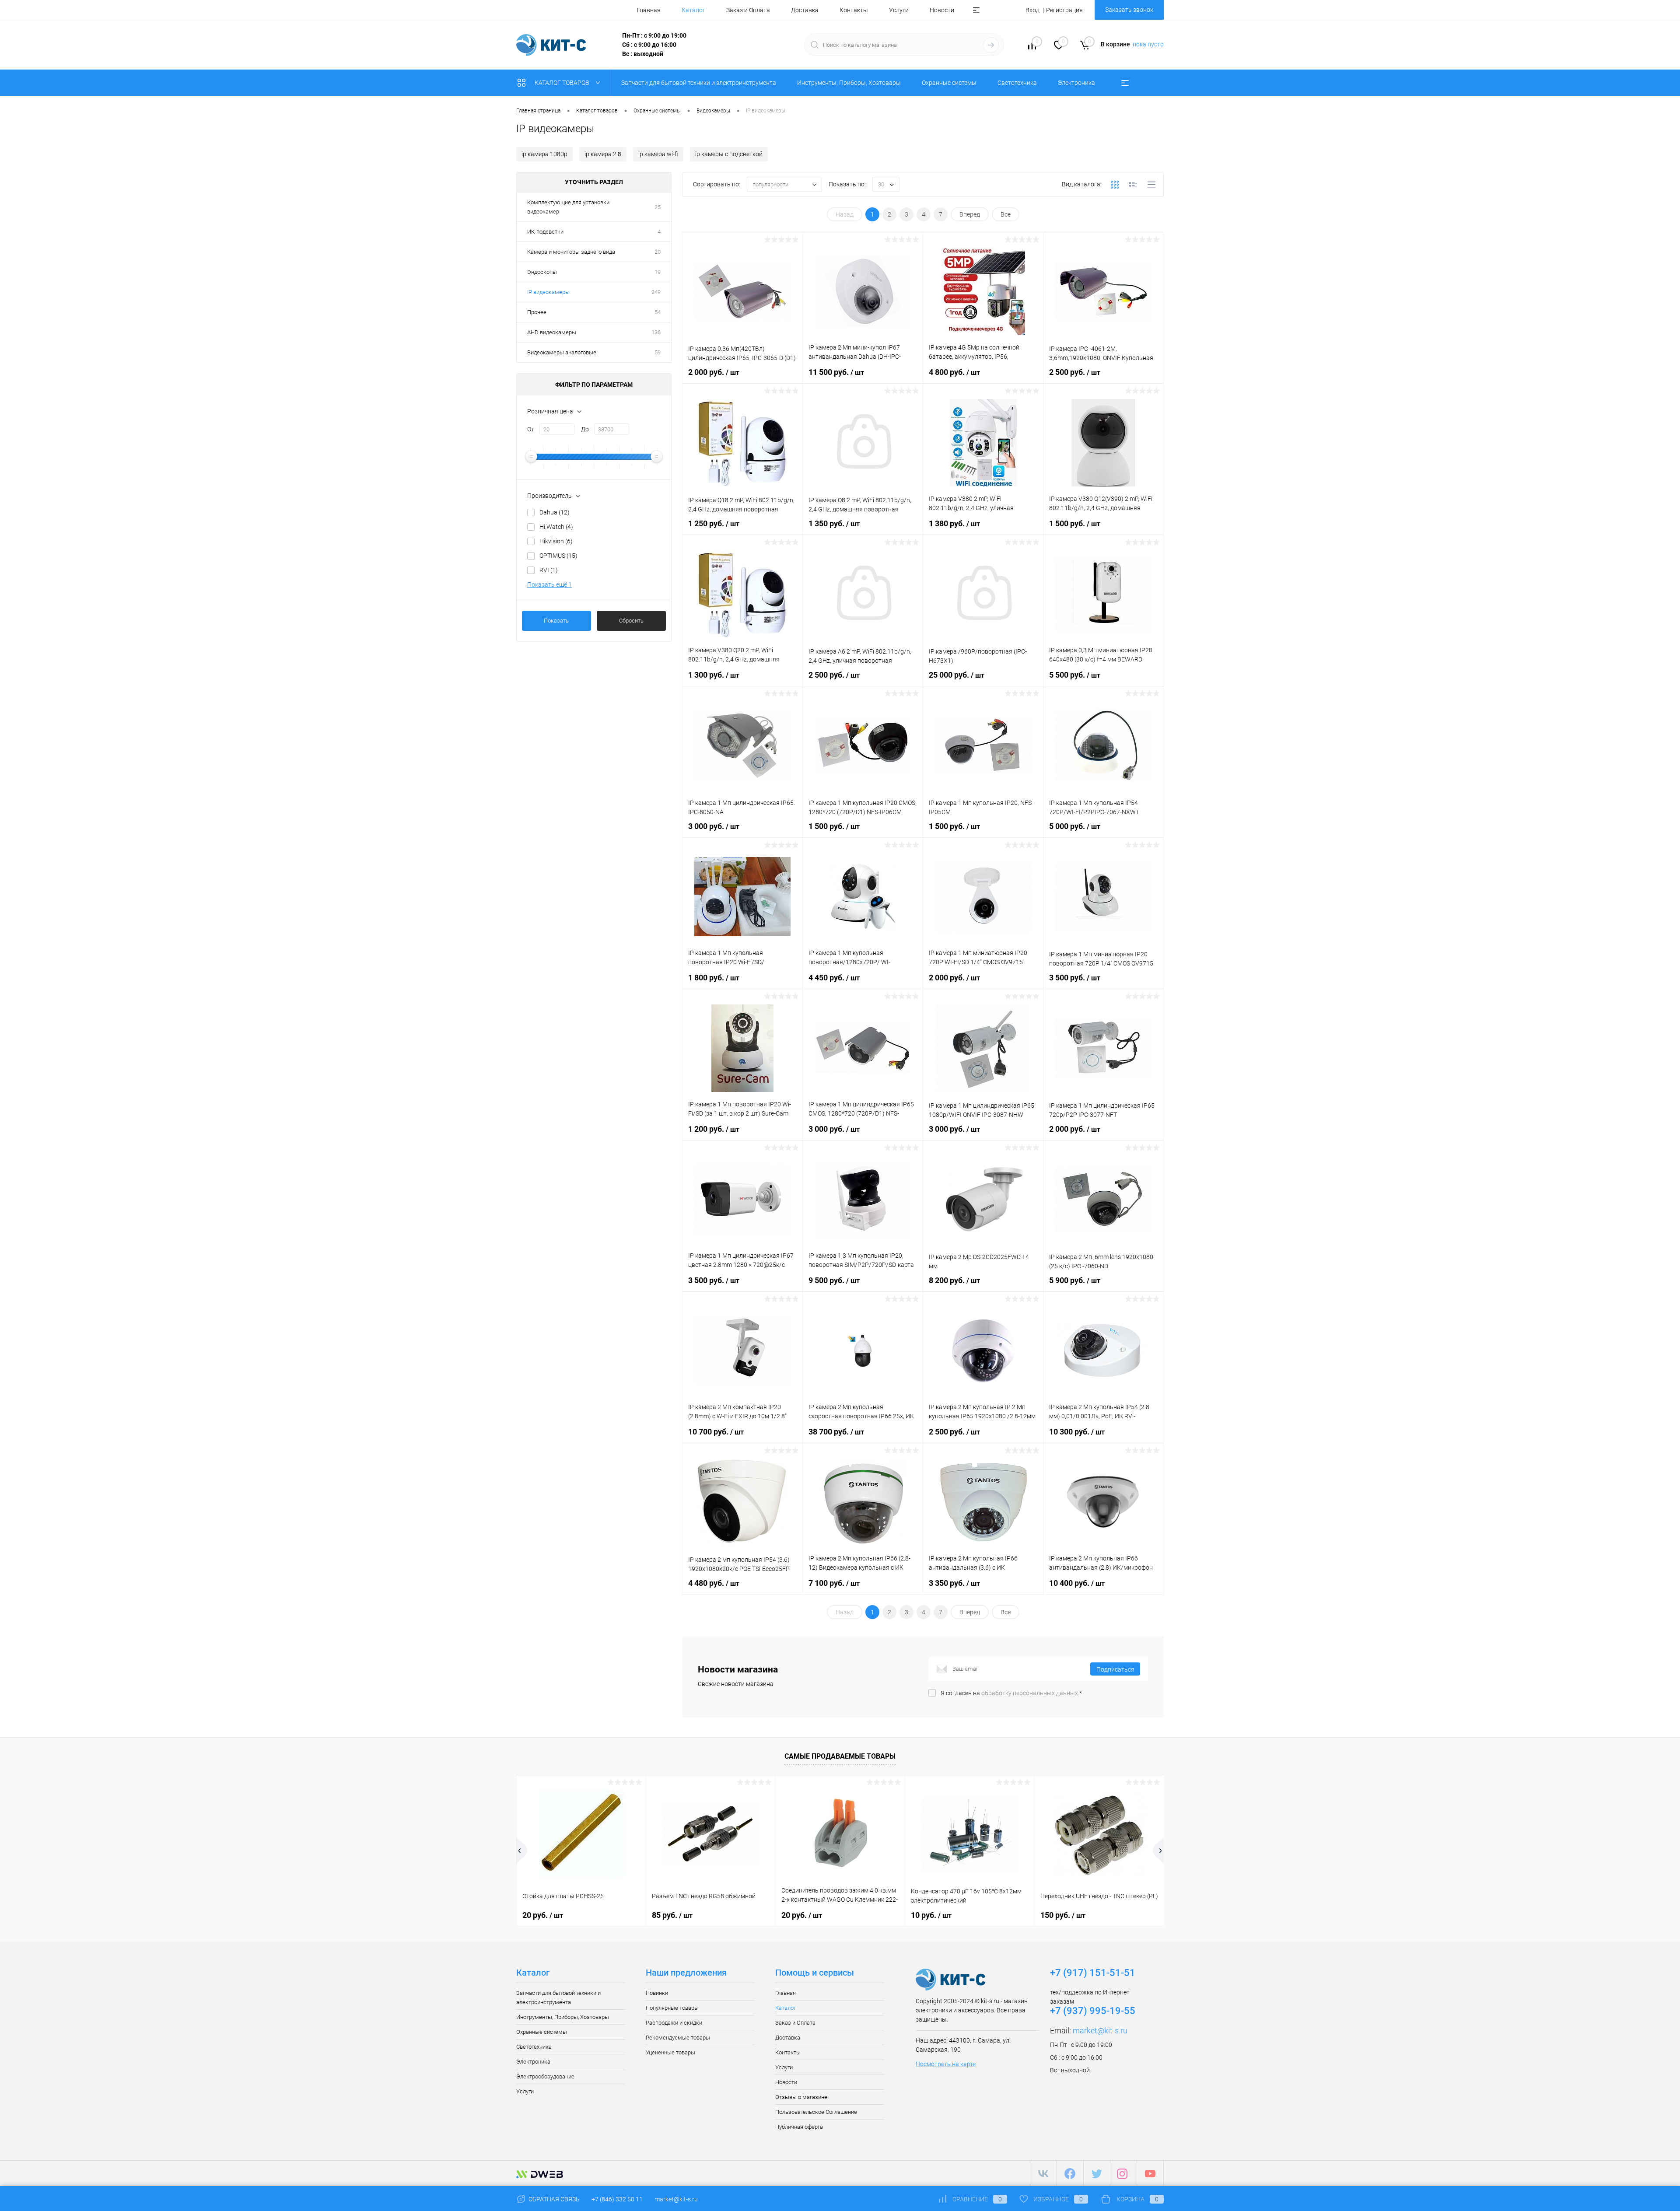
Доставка (805, 10)
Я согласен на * (1011, 1693)
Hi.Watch (556, 527)
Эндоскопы (542, 272)
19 (658, 272)
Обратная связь (553, 2199)
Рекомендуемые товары (678, 2038)
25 (658, 207)
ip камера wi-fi (658, 154)
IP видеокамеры (548, 292)
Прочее (537, 312)
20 (658, 252)
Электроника (533, 2062)
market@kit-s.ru (1100, 2031)
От (531, 429)
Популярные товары (672, 2008)
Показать (556, 621)
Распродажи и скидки (674, 2023)
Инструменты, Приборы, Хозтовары (563, 2017)
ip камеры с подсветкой (729, 154)
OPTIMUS (558, 556)
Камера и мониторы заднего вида (571, 252)
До (585, 429)
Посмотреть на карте (946, 2064)
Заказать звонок (1129, 10)
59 (658, 352)
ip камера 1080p (544, 154)
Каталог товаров (563, 83)
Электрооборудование (545, 2076)
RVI (549, 570)
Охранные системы (542, 2032)
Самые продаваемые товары (840, 1756)
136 (656, 332)
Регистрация (1064, 10)
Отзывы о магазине (801, 2097)
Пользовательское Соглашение (816, 2112)
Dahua (555, 512)
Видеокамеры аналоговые (562, 352)
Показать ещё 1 (549, 584)
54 (658, 312)
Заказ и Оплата (748, 10)
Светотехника (534, 2047)
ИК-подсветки (545, 232)
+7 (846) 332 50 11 (617, 2199)
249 (656, 292)
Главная (649, 10)
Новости (942, 10)
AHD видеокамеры (552, 332)
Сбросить (631, 621)
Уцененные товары (670, 2052)
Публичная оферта (799, 2127)
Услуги (899, 10)
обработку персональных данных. (1030, 1693)
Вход (1032, 10)
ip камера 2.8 (603, 154)
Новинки (657, 1993)
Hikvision (556, 541)
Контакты (854, 10)
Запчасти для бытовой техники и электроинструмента (558, 1998)
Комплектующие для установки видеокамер (568, 207)
